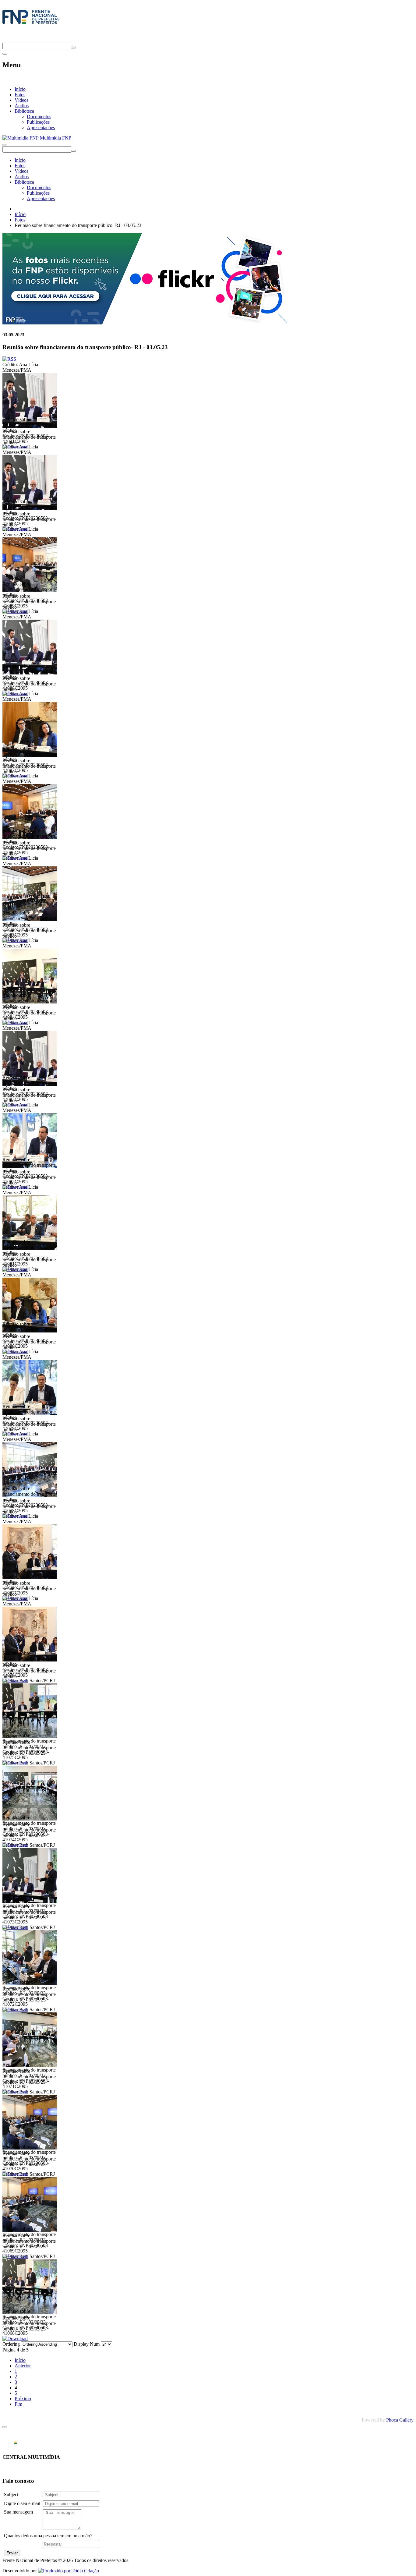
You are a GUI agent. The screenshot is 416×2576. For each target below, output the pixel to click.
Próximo (23, 2399)
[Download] (15, 2339)
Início (20, 89)
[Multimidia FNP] (31, 24)
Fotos (20, 95)
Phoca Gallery (400, 2420)
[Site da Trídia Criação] (69, 2571)
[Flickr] (146, 323)
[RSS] (9, 359)
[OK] (73, 48)
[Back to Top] (5, 2427)
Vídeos (21, 100)
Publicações (38, 122)
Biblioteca (24, 111)
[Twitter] (5, 40)
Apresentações (41, 127)
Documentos (39, 117)
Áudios (22, 106)
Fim (18, 2404)
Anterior (23, 2366)
